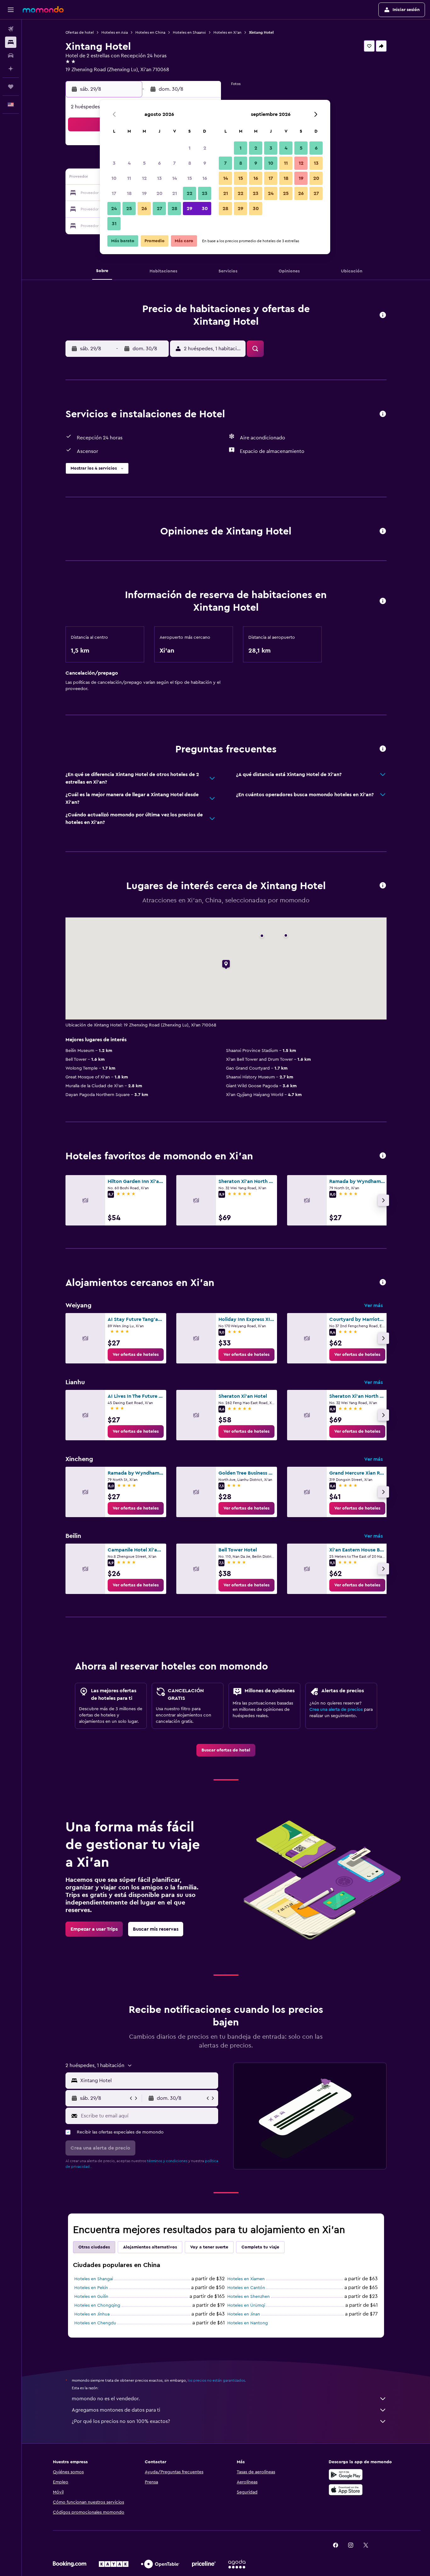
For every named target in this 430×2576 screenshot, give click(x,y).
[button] (11, 10)
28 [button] (174, 208)
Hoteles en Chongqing (97, 2305)
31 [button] (114, 224)
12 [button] (144, 178)
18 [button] (129, 193)
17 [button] (114, 193)
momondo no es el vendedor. (106, 2399)
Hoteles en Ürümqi (246, 2305)
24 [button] (114, 208)
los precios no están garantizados (216, 2380)
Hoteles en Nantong (248, 2323)
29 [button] (190, 208)
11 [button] (129, 178)
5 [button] (144, 163)
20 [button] (159, 193)
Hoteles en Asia (115, 32)
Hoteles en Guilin (91, 2297)
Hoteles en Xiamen (246, 2279)
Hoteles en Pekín (91, 2288)
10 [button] (114, 178)
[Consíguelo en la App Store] (346, 2490)
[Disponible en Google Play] (346, 2475)
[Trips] (11, 87)
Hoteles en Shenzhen (249, 2297)
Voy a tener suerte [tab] (209, 2247)
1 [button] (190, 148)
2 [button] (205, 148)
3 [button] (114, 163)
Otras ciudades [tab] (94, 2247)
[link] (136, 1355)
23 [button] (205, 193)
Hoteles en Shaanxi (189, 32)
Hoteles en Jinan (244, 2314)
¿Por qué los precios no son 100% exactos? (121, 2421)
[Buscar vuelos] (11, 29)
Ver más (373, 1305)
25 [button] (129, 208)
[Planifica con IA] (11, 69)
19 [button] (144, 193)
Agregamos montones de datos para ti (116, 2410)
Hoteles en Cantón (246, 2288)
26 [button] (144, 208)
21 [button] (175, 193)
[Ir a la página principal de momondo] (43, 9)
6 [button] (159, 163)
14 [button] (175, 178)
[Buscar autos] (11, 55)
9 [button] (205, 163)
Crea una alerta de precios (336, 1710)
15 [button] (190, 178)
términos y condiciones (167, 2161)
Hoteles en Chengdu (95, 2323)
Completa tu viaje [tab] (260, 2247)
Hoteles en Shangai (94, 2279)
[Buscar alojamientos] (11, 42)
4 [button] (129, 163)
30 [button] (205, 208)
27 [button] (159, 208)
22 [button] (190, 193)
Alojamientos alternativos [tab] (150, 2247)
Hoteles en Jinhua (92, 2314)
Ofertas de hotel (80, 32)
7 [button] (174, 163)
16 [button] (205, 178)
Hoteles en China (150, 32)
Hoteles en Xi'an (227, 32)
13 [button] (159, 178)
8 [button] (190, 163)
